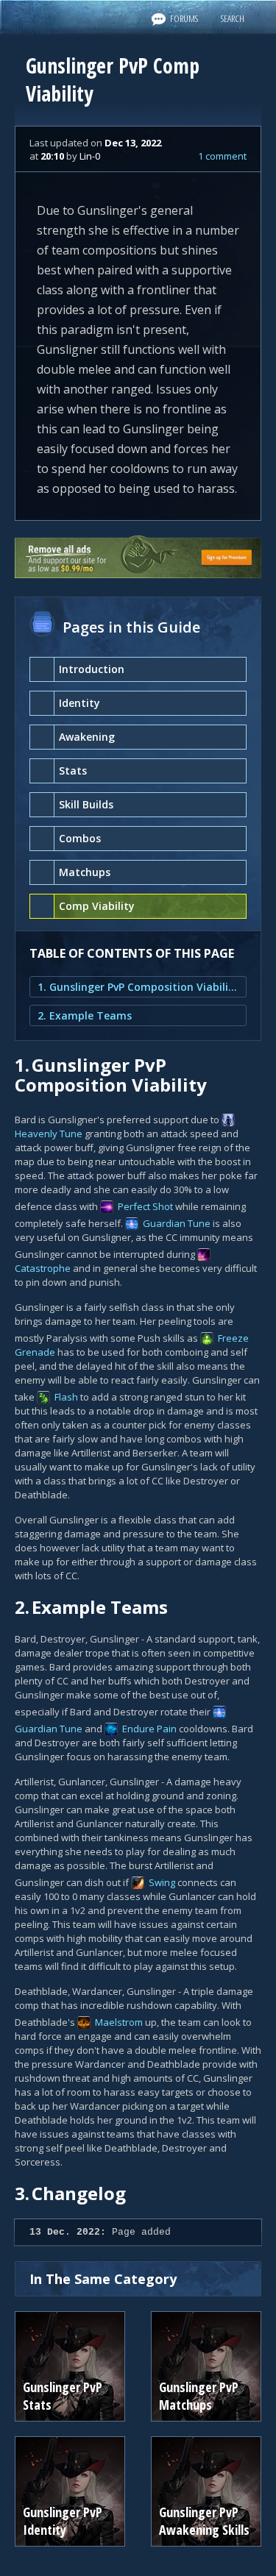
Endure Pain (149, 1729)
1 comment (222, 156)
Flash (66, 1397)
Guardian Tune (177, 1223)
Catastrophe (43, 1268)
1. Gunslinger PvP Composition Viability (138, 987)
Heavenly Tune (49, 1134)
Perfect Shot (145, 1206)
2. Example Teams (85, 1015)
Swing (162, 1882)
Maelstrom (119, 2022)
